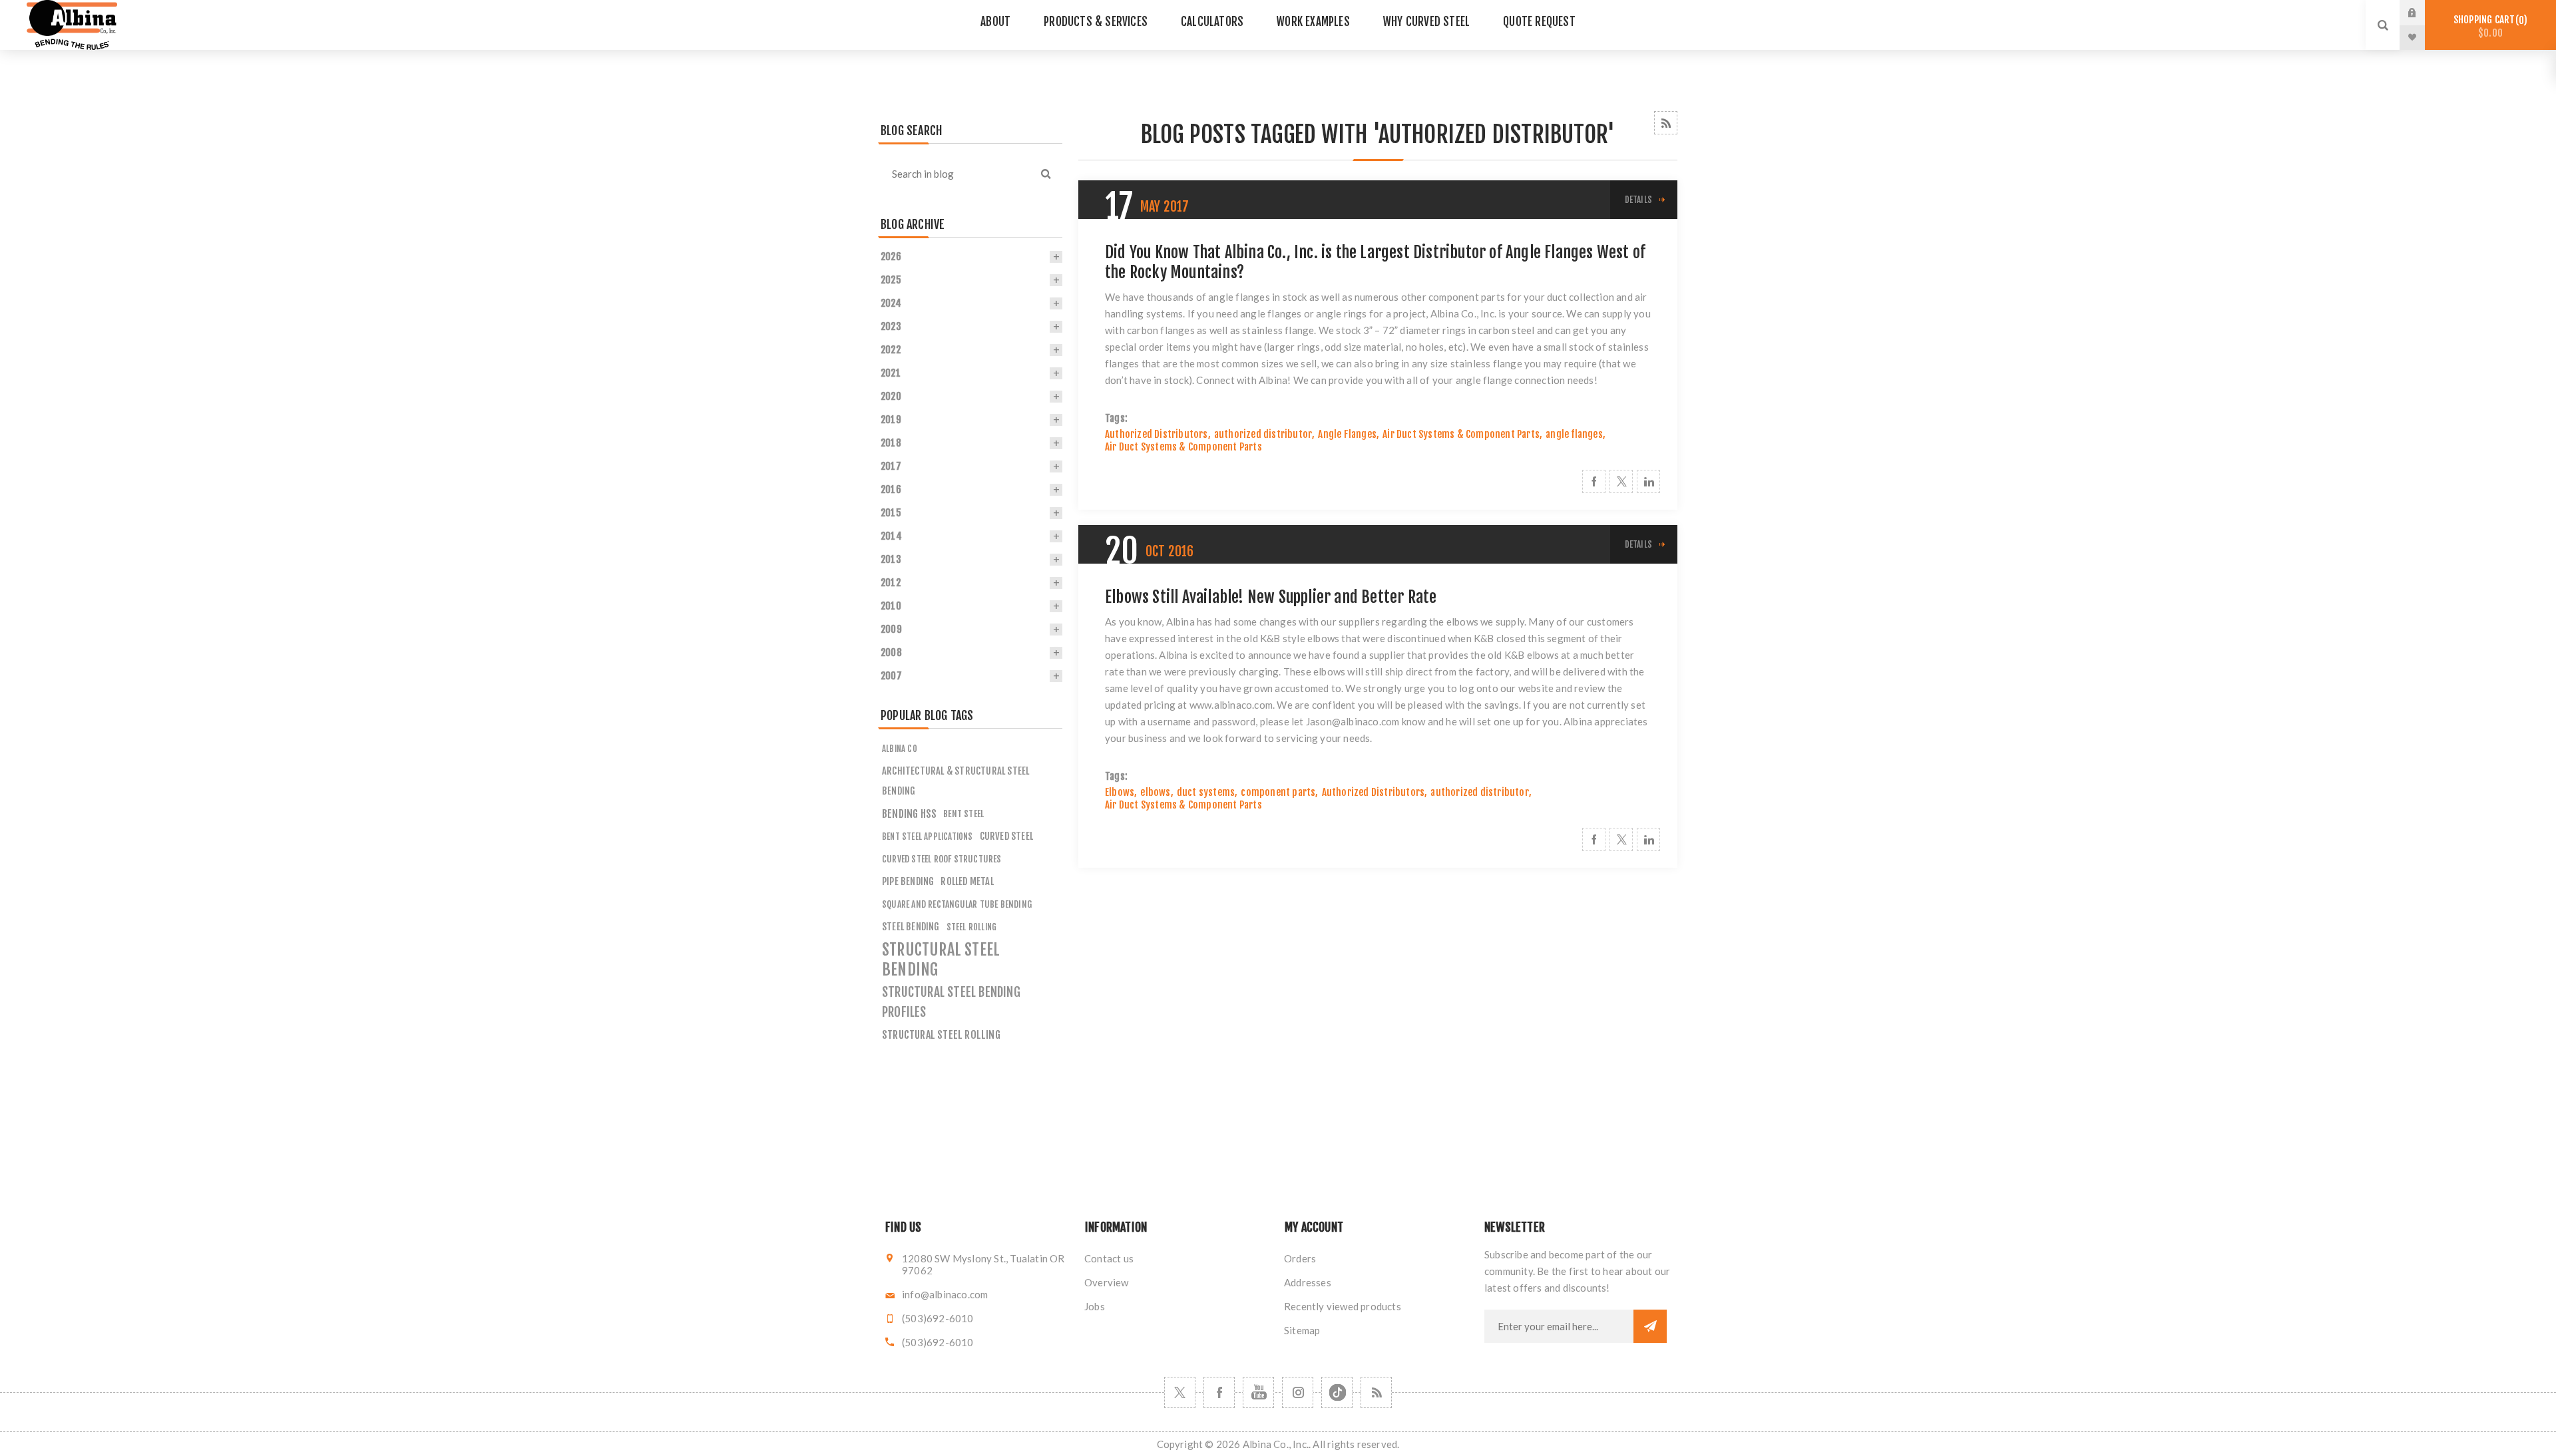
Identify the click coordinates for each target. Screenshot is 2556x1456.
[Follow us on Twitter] (1180, 1392)
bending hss (909, 814)
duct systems (1206, 792)
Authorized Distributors (1157, 434)
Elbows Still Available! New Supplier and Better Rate (1271, 597)
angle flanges (1574, 434)
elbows (1155, 792)
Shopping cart (2488, 26)
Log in (2422, 13)
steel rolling (972, 927)
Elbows (1120, 792)
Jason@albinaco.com (1353, 721)
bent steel (963, 814)
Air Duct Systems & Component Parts (1461, 434)
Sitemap (1302, 1330)
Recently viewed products (1343, 1306)
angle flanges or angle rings (1304, 313)
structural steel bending (941, 960)
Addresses (1308, 1282)
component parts (1278, 792)
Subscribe (1650, 1326)
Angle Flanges (1347, 434)
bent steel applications (928, 836)
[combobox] (954, 174)
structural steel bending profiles (951, 1002)
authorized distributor (1263, 434)
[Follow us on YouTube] (1258, 1392)
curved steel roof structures (942, 859)
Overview (1107, 1282)
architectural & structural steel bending (956, 781)
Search (1046, 174)
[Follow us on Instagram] (1298, 1392)
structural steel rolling (941, 1035)
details (1638, 200)
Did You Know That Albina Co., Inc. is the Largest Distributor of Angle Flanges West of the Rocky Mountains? (1375, 262)
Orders (1300, 1258)
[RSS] (1376, 1392)
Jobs (1095, 1306)
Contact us (1109, 1258)
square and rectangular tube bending (957, 904)
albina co (900, 749)
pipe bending (908, 881)
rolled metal (967, 881)
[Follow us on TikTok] (1337, 1392)
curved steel (1006, 836)
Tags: (1116, 418)
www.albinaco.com (1231, 705)
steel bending (911, 927)
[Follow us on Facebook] (1219, 1392)
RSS (1666, 123)
